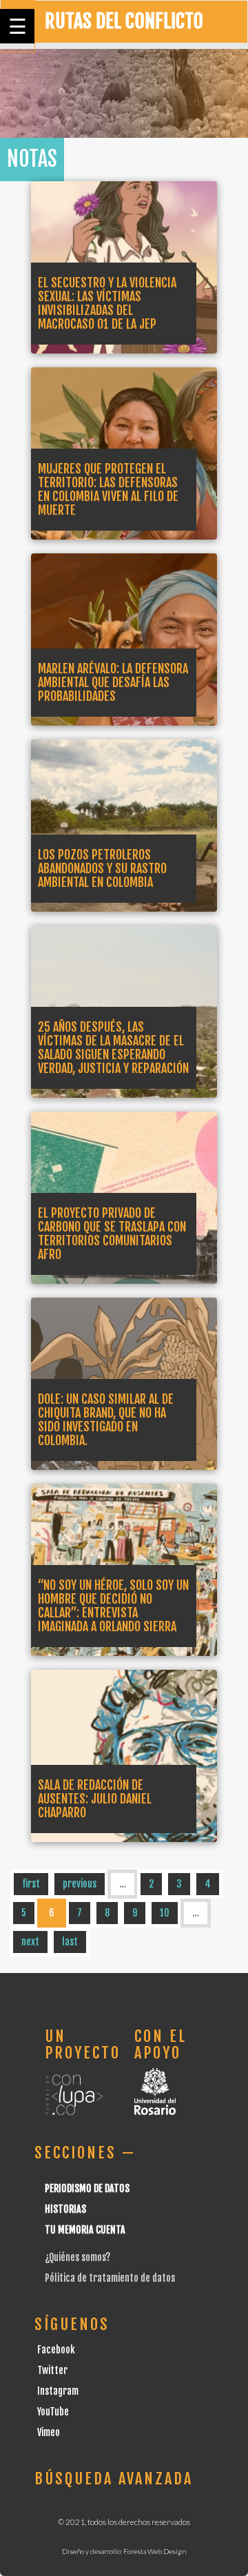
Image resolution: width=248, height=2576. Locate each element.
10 (165, 1913)
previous (80, 1884)
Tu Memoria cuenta (85, 2230)
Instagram (58, 2391)
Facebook (56, 2350)
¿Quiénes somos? (77, 2257)
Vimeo (49, 2432)
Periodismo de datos (87, 2188)
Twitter (52, 2370)
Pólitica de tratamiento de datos (110, 2278)
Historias (65, 2209)
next (30, 1942)
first (31, 1884)
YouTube (53, 2412)
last (70, 1942)
